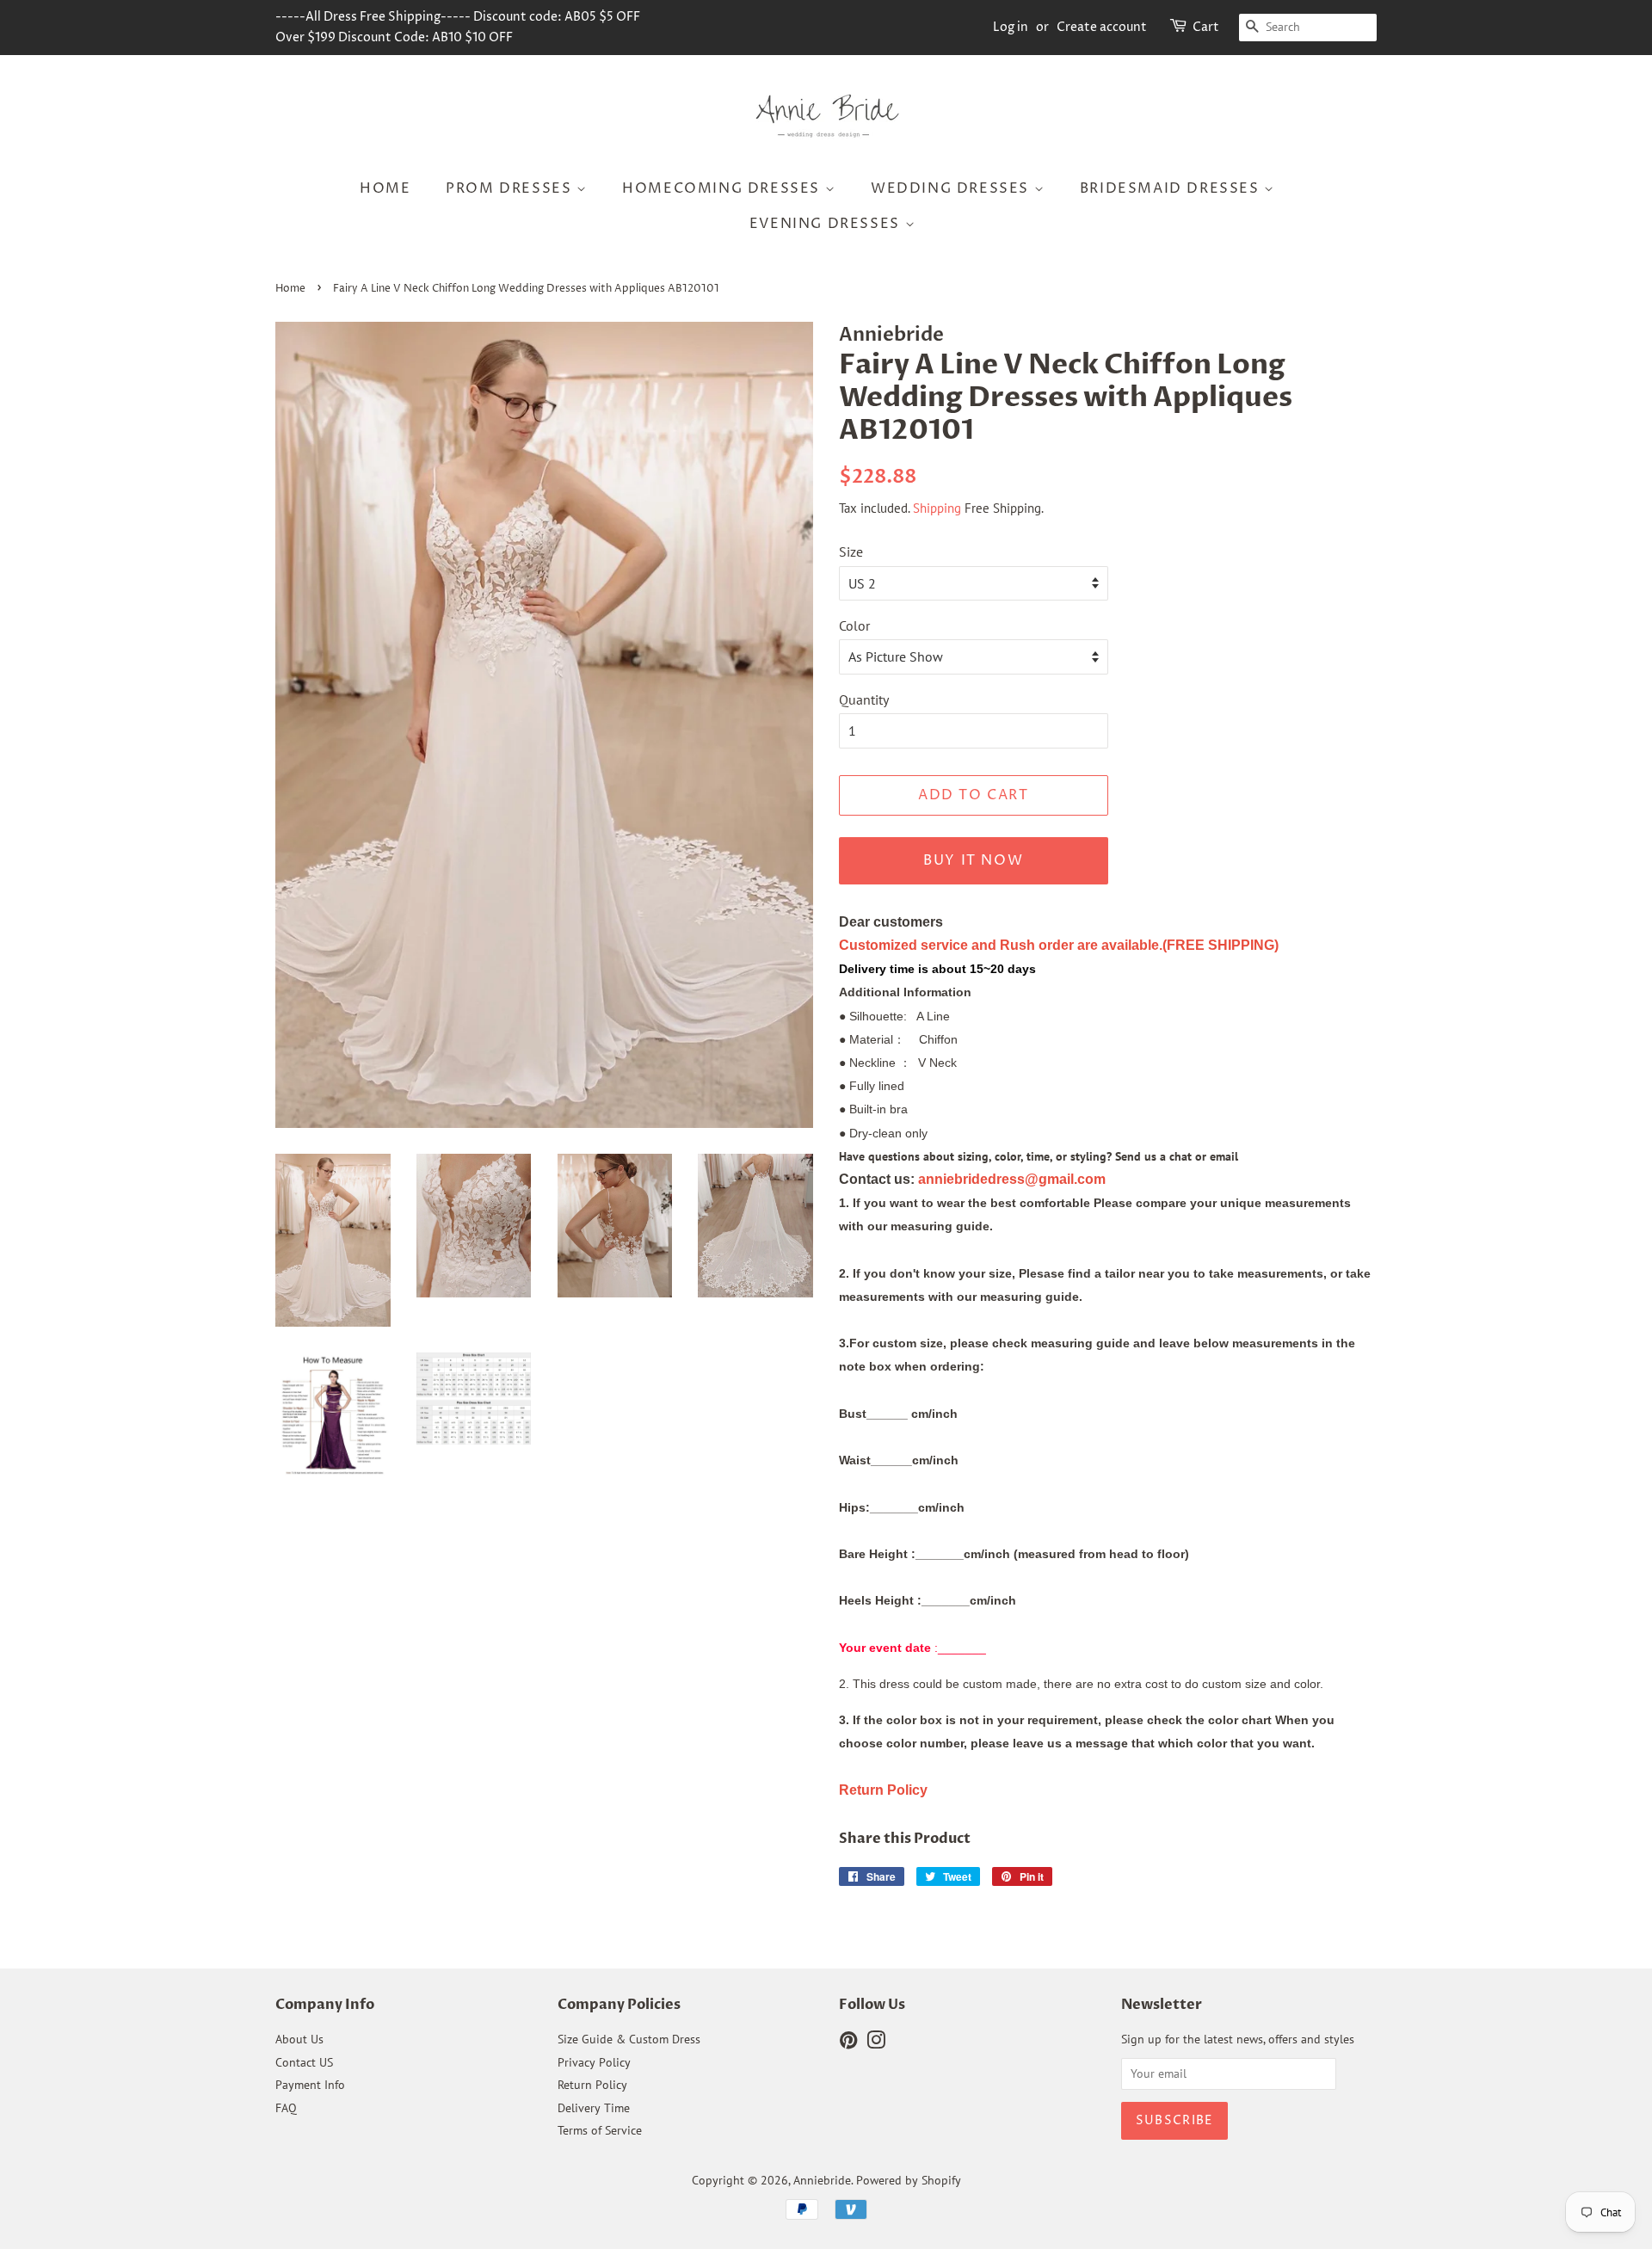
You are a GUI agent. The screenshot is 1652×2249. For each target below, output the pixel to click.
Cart (1206, 27)
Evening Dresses (827, 224)
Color (854, 625)
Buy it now (973, 860)
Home (385, 188)
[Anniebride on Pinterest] (848, 2043)
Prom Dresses (511, 188)
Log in (1011, 27)
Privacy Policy (594, 2062)
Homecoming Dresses (723, 188)
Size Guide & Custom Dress (629, 2039)
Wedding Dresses (952, 188)
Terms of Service (600, 2130)
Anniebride (822, 2180)
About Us (299, 2039)
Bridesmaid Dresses (1172, 188)
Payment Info (310, 2085)
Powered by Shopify (909, 2180)
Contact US (304, 2062)
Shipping (937, 508)
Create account (1102, 27)
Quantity (864, 699)
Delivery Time (594, 2108)
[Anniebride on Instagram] (876, 2043)
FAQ (286, 2108)
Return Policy (592, 2085)
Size (851, 551)
